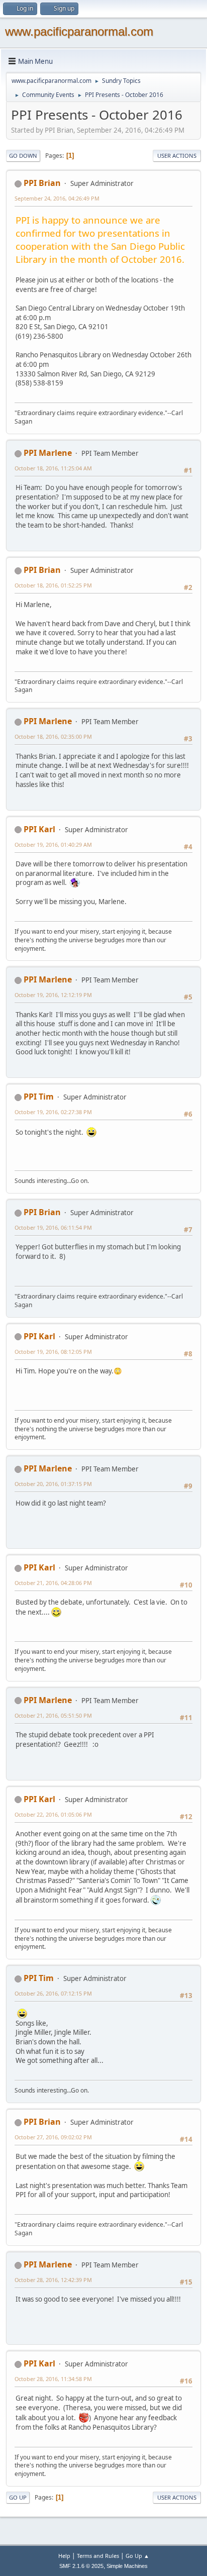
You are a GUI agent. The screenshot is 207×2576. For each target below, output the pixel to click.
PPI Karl (39, 829)
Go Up (18, 2497)
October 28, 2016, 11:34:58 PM (53, 2379)
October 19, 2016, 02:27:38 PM (53, 1112)
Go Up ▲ (137, 2556)
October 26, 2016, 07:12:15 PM (53, 1993)
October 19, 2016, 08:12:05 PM (53, 1352)
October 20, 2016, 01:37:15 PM (53, 1484)
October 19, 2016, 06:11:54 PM (53, 1227)
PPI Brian (42, 183)
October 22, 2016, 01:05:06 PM (53, 1814)
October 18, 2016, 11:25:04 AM (53, 468)
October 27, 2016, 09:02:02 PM (53, 2137)
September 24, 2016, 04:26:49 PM (57, 198)
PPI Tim (39, 1097)
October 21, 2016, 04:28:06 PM (53, 1583)
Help (64, 2556)
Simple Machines (127, 2566)
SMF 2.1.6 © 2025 (81, 2566)
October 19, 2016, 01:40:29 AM (53, 845)
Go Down (23, 156)
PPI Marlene (48, 453)
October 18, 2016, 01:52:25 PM (53, 585)
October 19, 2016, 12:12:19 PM (53, 995)
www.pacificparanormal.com (79, 31)
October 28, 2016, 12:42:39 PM (53, 2280)
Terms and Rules (98, 2556)
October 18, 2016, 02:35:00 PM (53, 736)
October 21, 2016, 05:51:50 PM (53, 1715)
